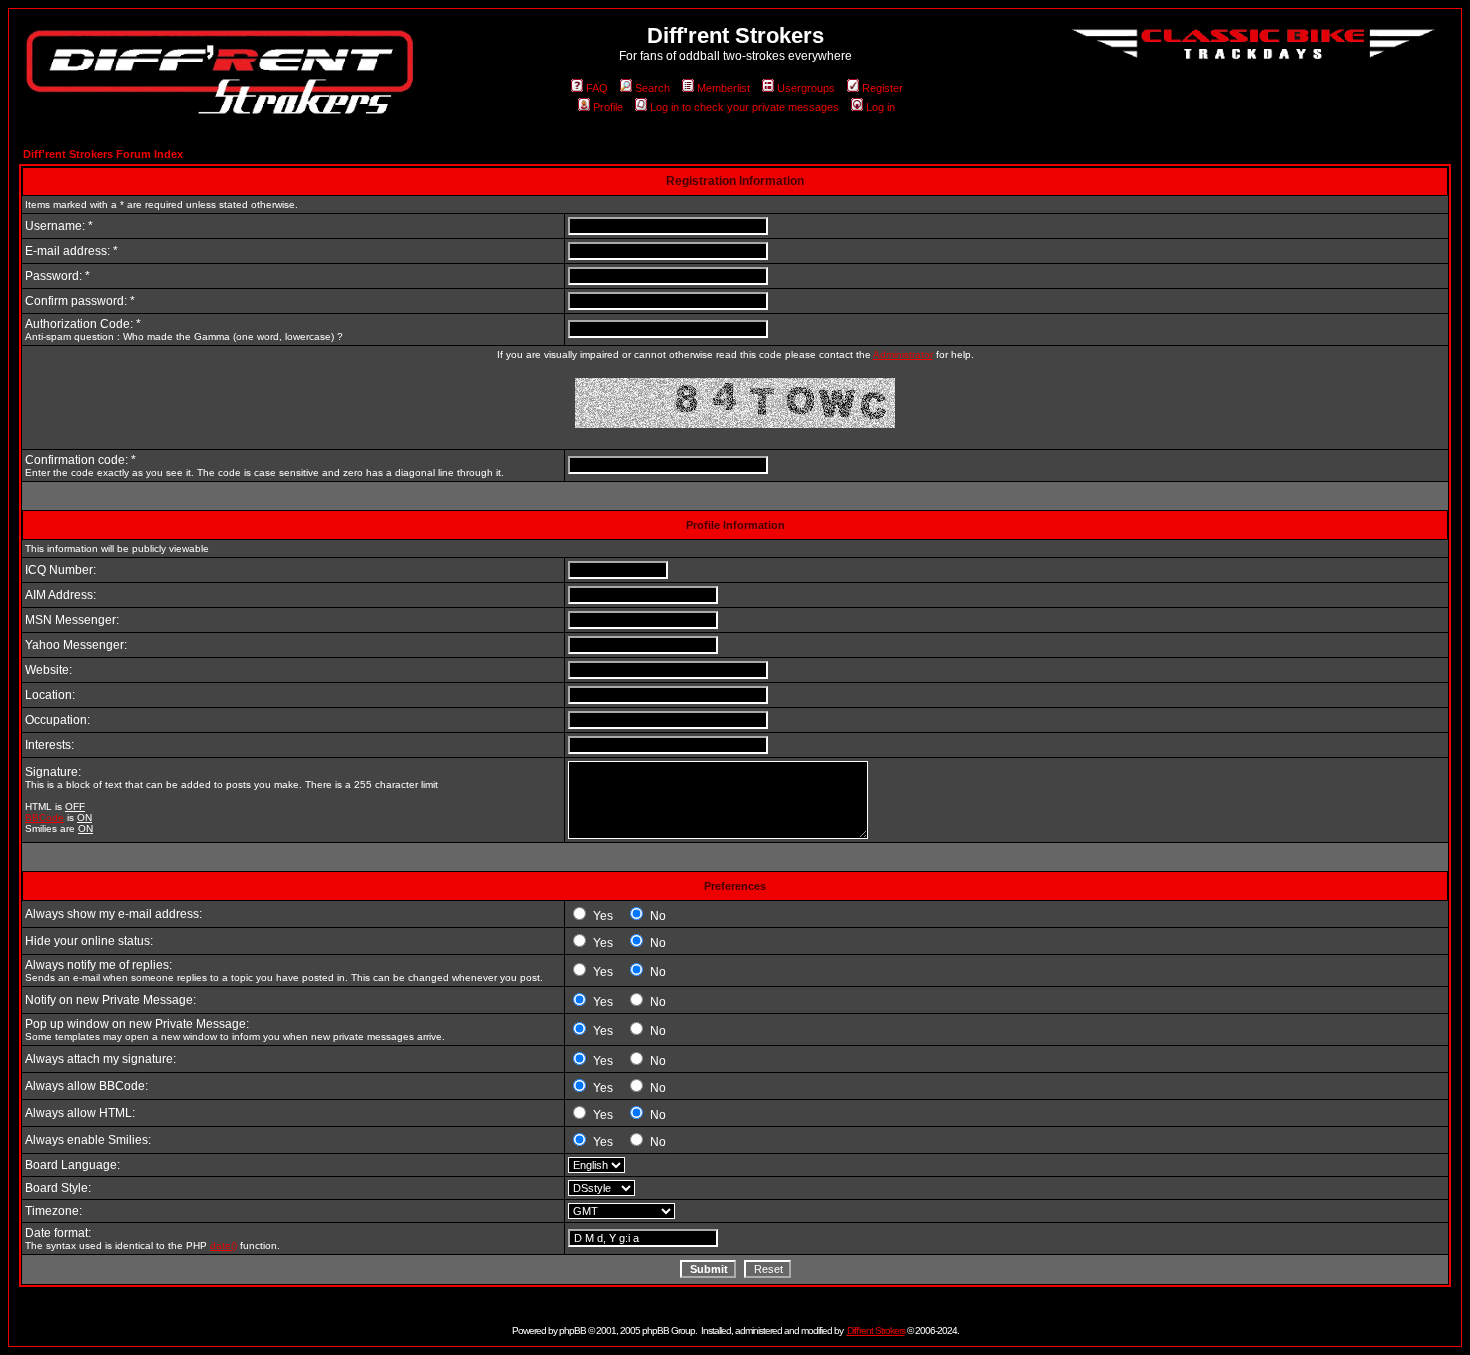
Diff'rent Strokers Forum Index (103, 154)
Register (882, 88)
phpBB (572, 1330)
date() (223, 1245)
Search (652, 88)
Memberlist (723, 88)
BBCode (44, 817)
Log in (880, 107)
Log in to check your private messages (744, 107)
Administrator (903, 354)
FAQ (597, 88)
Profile (608, 107)
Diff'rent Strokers (876, 1330)
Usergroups (806, 88)
